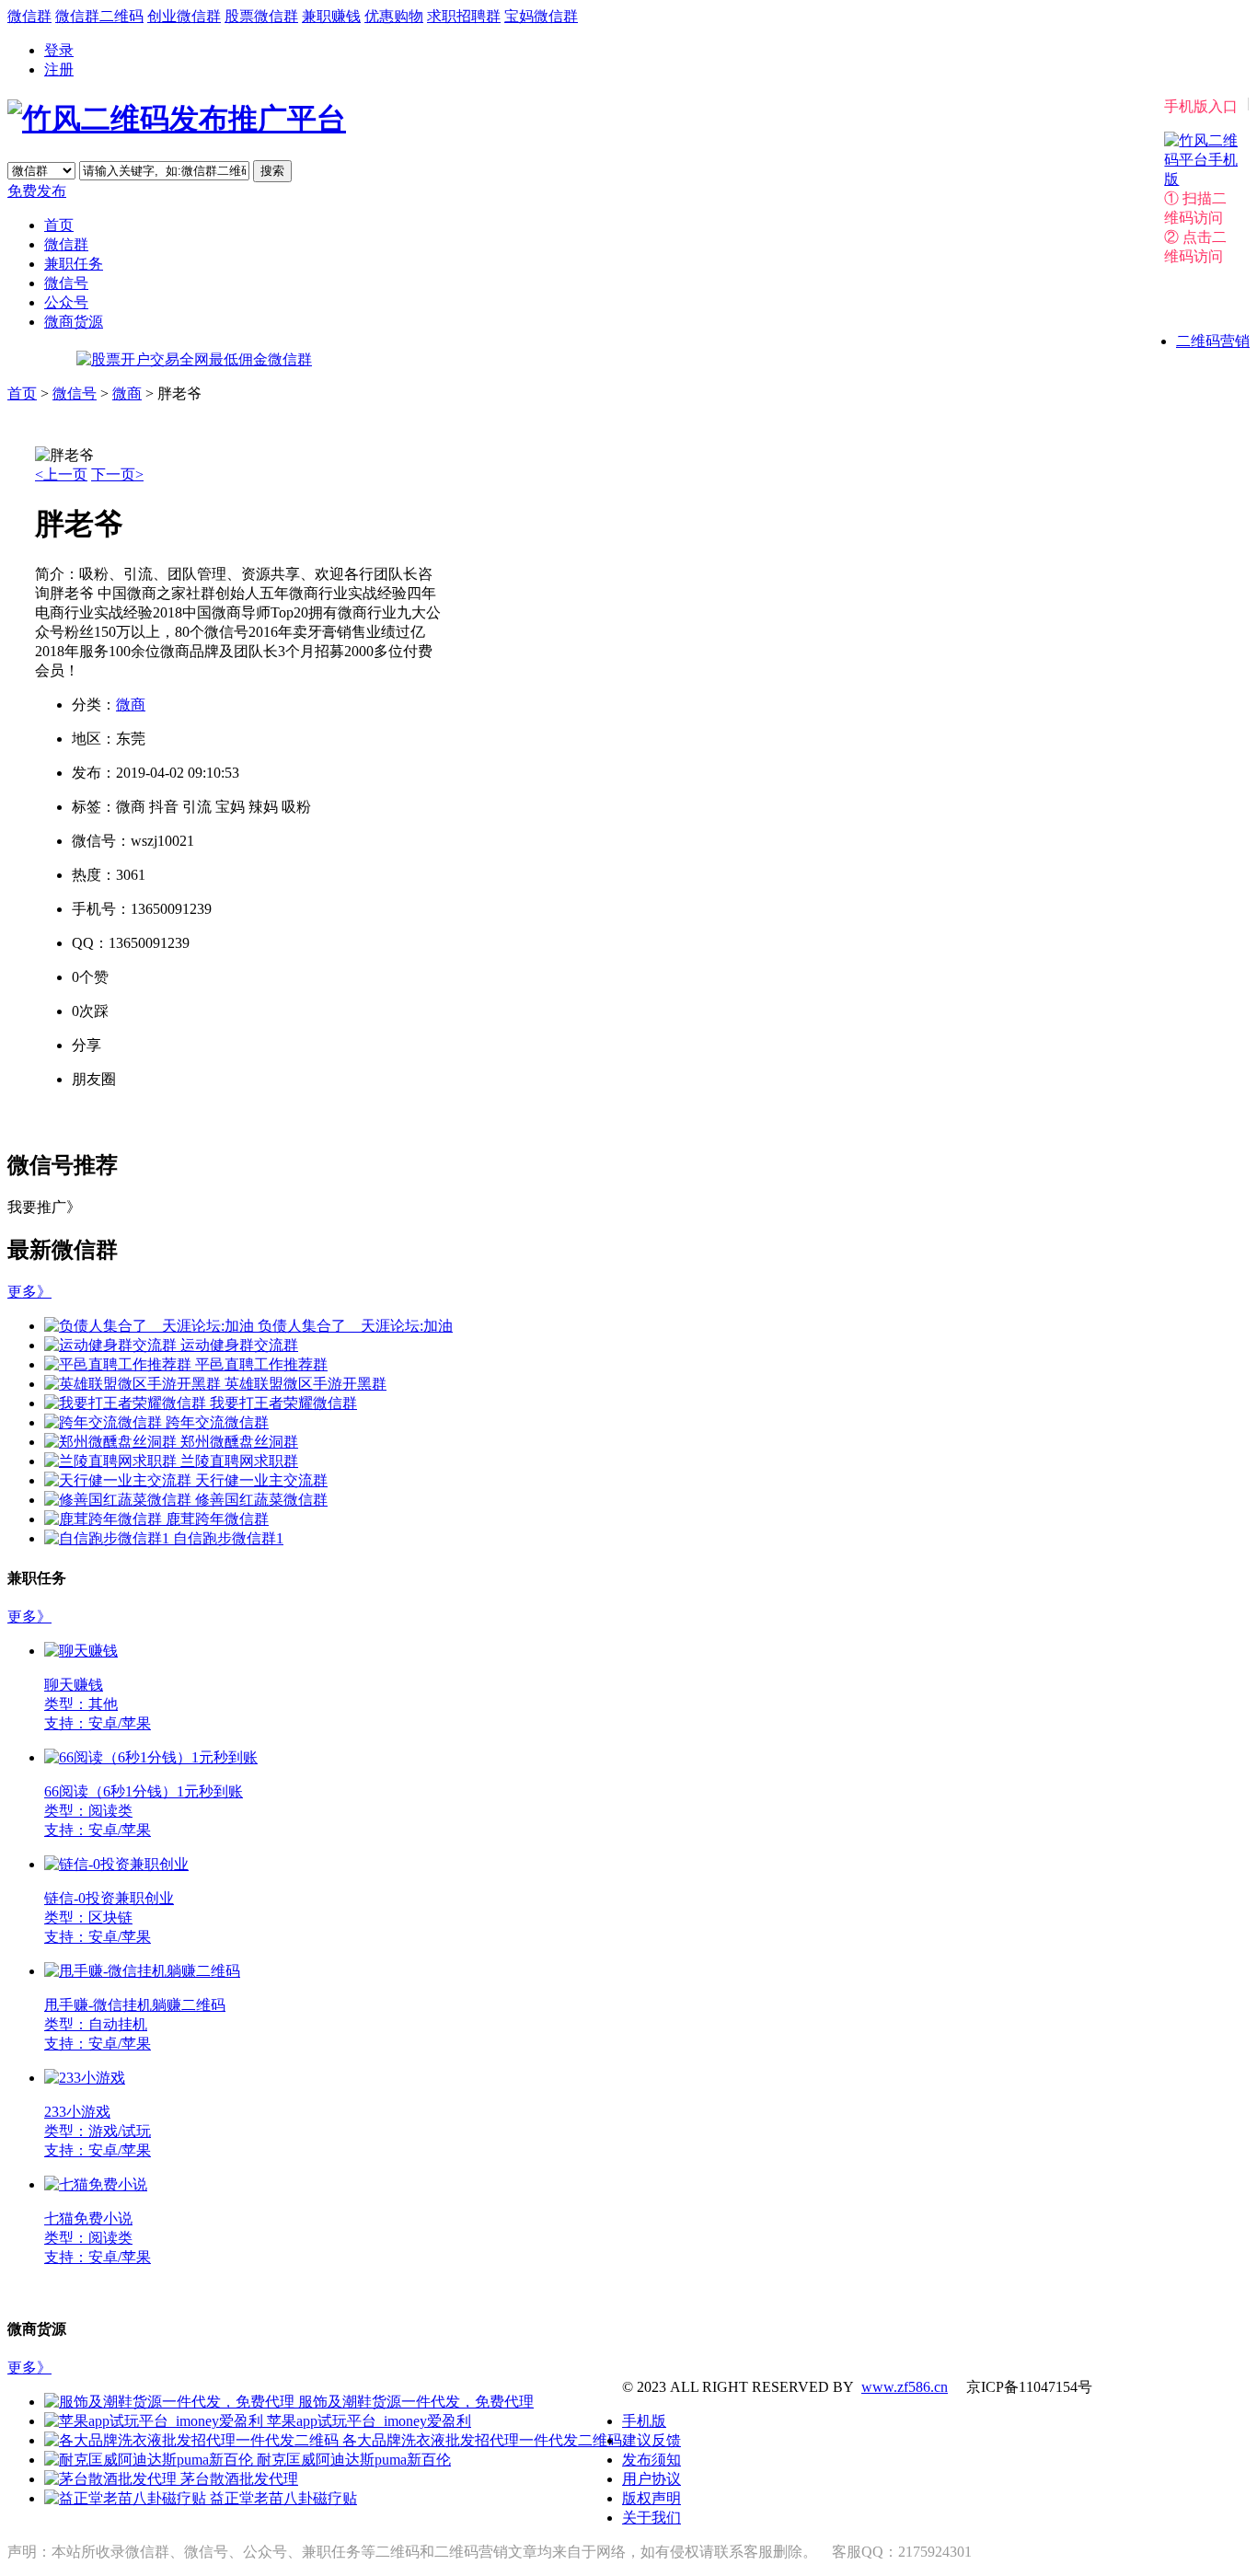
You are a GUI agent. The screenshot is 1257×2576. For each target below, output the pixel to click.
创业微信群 (184, 16)
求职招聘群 (464, 16)
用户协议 (652, 2479)
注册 (59, 69)
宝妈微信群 (541, 16)
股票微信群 (261, 16)
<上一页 (61, 474)
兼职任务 (74, 264)
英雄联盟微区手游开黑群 (306, 1384)
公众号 (66, 302)
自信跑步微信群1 (228, 1538)
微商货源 (74, 322)
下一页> (117, 474)
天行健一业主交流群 (261, 1480)
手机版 (644, 2421)
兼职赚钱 (331, 16)
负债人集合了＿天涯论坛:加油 (355, 1326)
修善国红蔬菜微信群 (261, 1500)
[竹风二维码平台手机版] (1201, 179)
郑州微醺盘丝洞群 (239, 1442)
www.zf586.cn (905, 2387)
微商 (127, 393)
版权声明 (652, 2498)
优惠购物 (394, 16)
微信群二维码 (99, 16)
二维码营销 (1213, 341)
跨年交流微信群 (217, 1422)
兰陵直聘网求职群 (239, 1461)
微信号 (66, 283)
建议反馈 (652, 2440)
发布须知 (652, 2460)
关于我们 (652, 2518)
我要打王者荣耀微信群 (283, 1403)
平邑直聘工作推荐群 (261, 1364)
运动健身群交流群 (239, 1345)
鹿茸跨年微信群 (217, 1519)
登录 (59, 50)
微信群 (29, 16)
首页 (59, 225)
